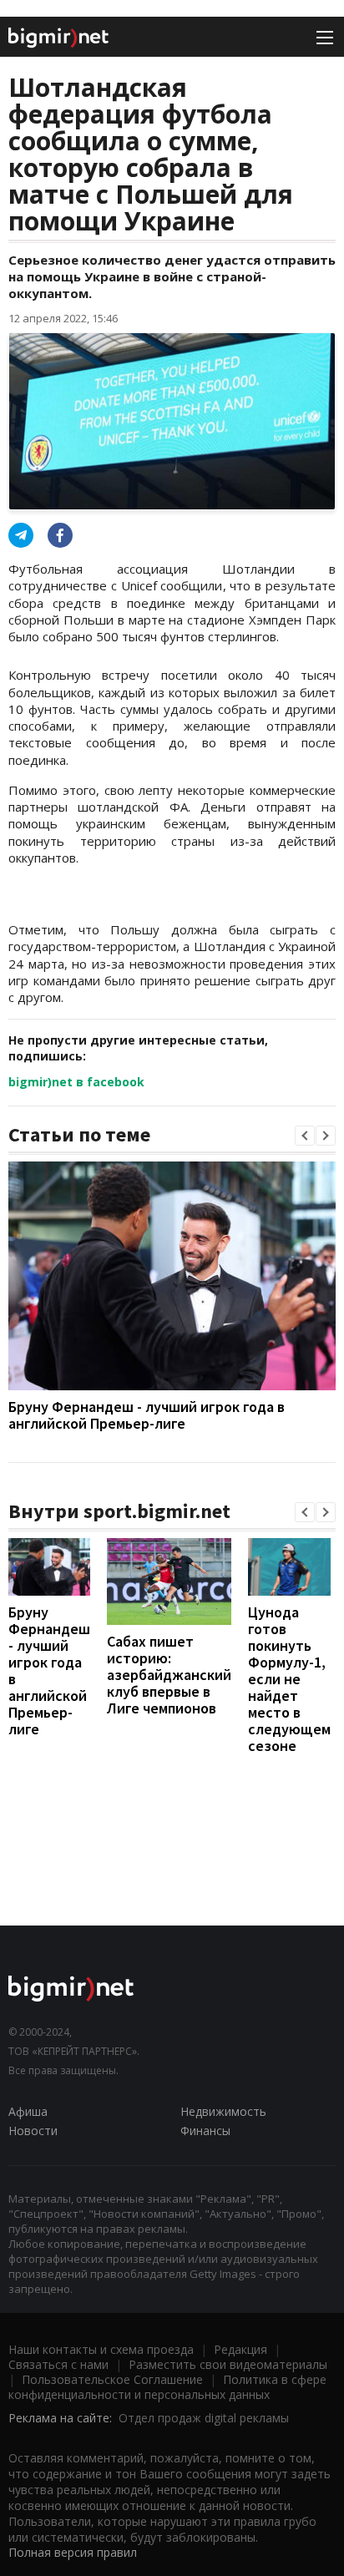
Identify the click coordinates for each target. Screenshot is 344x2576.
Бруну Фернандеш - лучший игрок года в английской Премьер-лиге (147, 1415)
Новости (33, 2131)
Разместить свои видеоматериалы (228, 2364)
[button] (305, 1136)
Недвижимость (223, 2111)
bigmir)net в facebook (76, 1082)
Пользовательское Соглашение (112, 2379)
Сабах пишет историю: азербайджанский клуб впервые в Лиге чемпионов (169, 1675)
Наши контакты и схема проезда (101, 2349)
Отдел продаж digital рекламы (204, 2418)
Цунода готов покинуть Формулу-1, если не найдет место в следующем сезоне (289, 1679)
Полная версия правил (73, 2552)
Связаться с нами (58, 2364)
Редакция (240, 2349)
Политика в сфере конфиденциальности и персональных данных (167, 2387)
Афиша (28, 2111)
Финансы (205, 2131)
